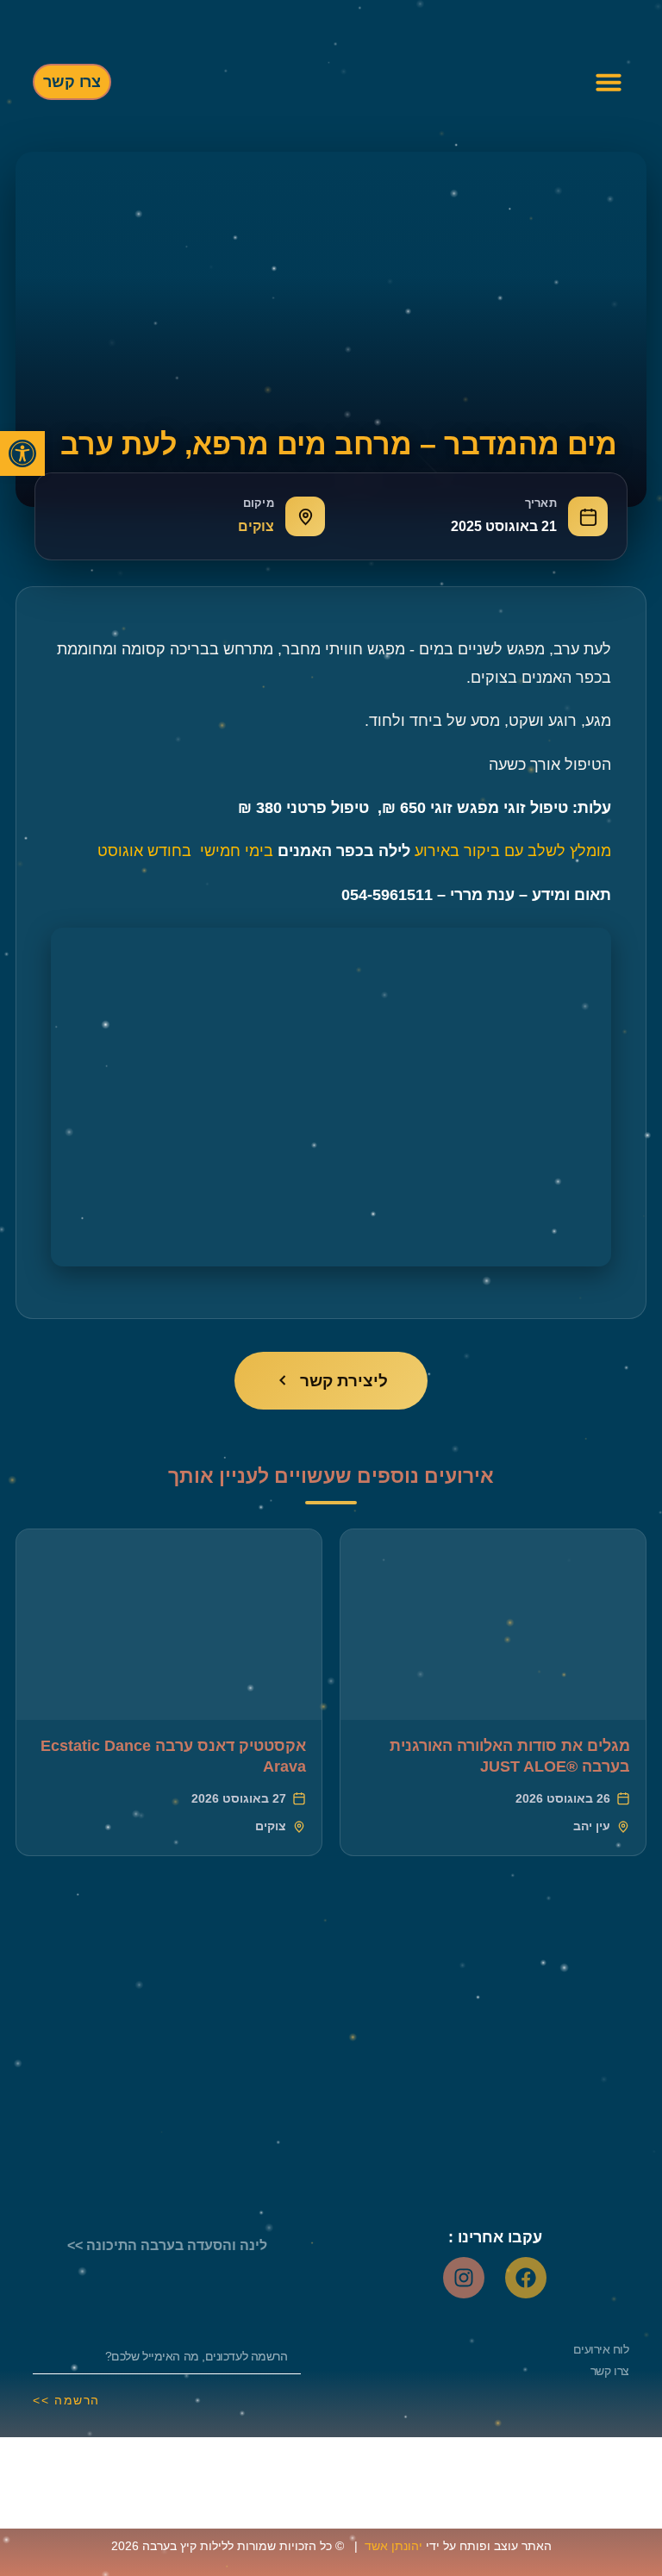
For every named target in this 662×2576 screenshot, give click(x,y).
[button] (22, 453)
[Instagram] (464, 2278)
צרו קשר (610, 2371)
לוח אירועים (601, 2349)
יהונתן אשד (393, 2546)
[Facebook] (526, 2278)
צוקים (256, 526)
